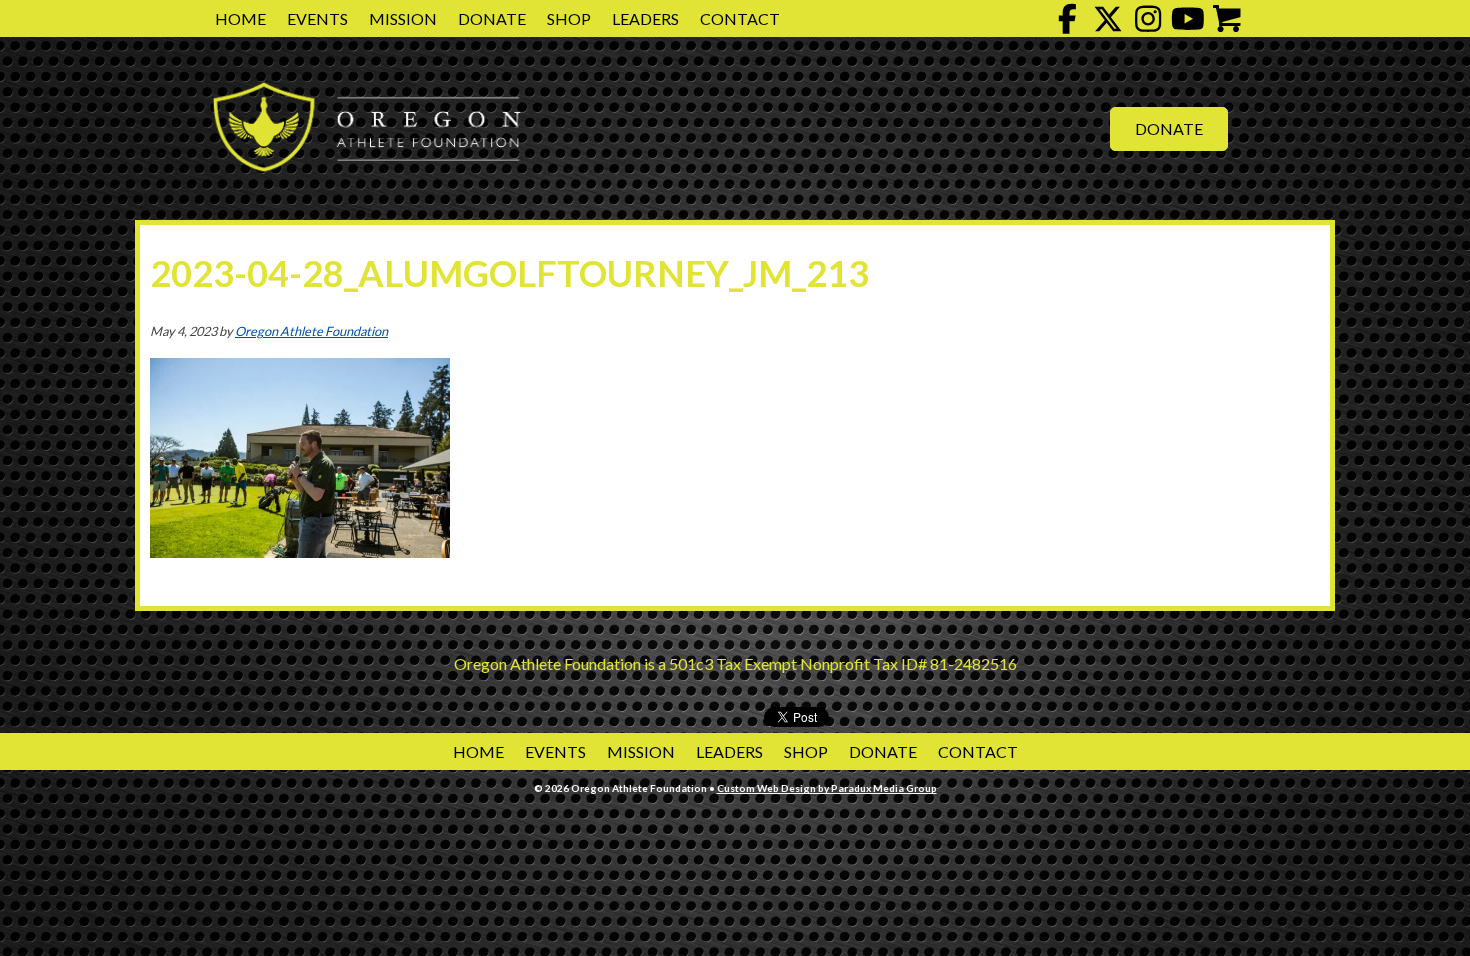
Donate (492, 18)
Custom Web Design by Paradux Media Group (827, 788)
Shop (569, 18)
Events (317, 18)
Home (240, 18)
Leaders (645, 18)
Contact (740, 18)
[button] (1068, 19)
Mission (403, 18)
